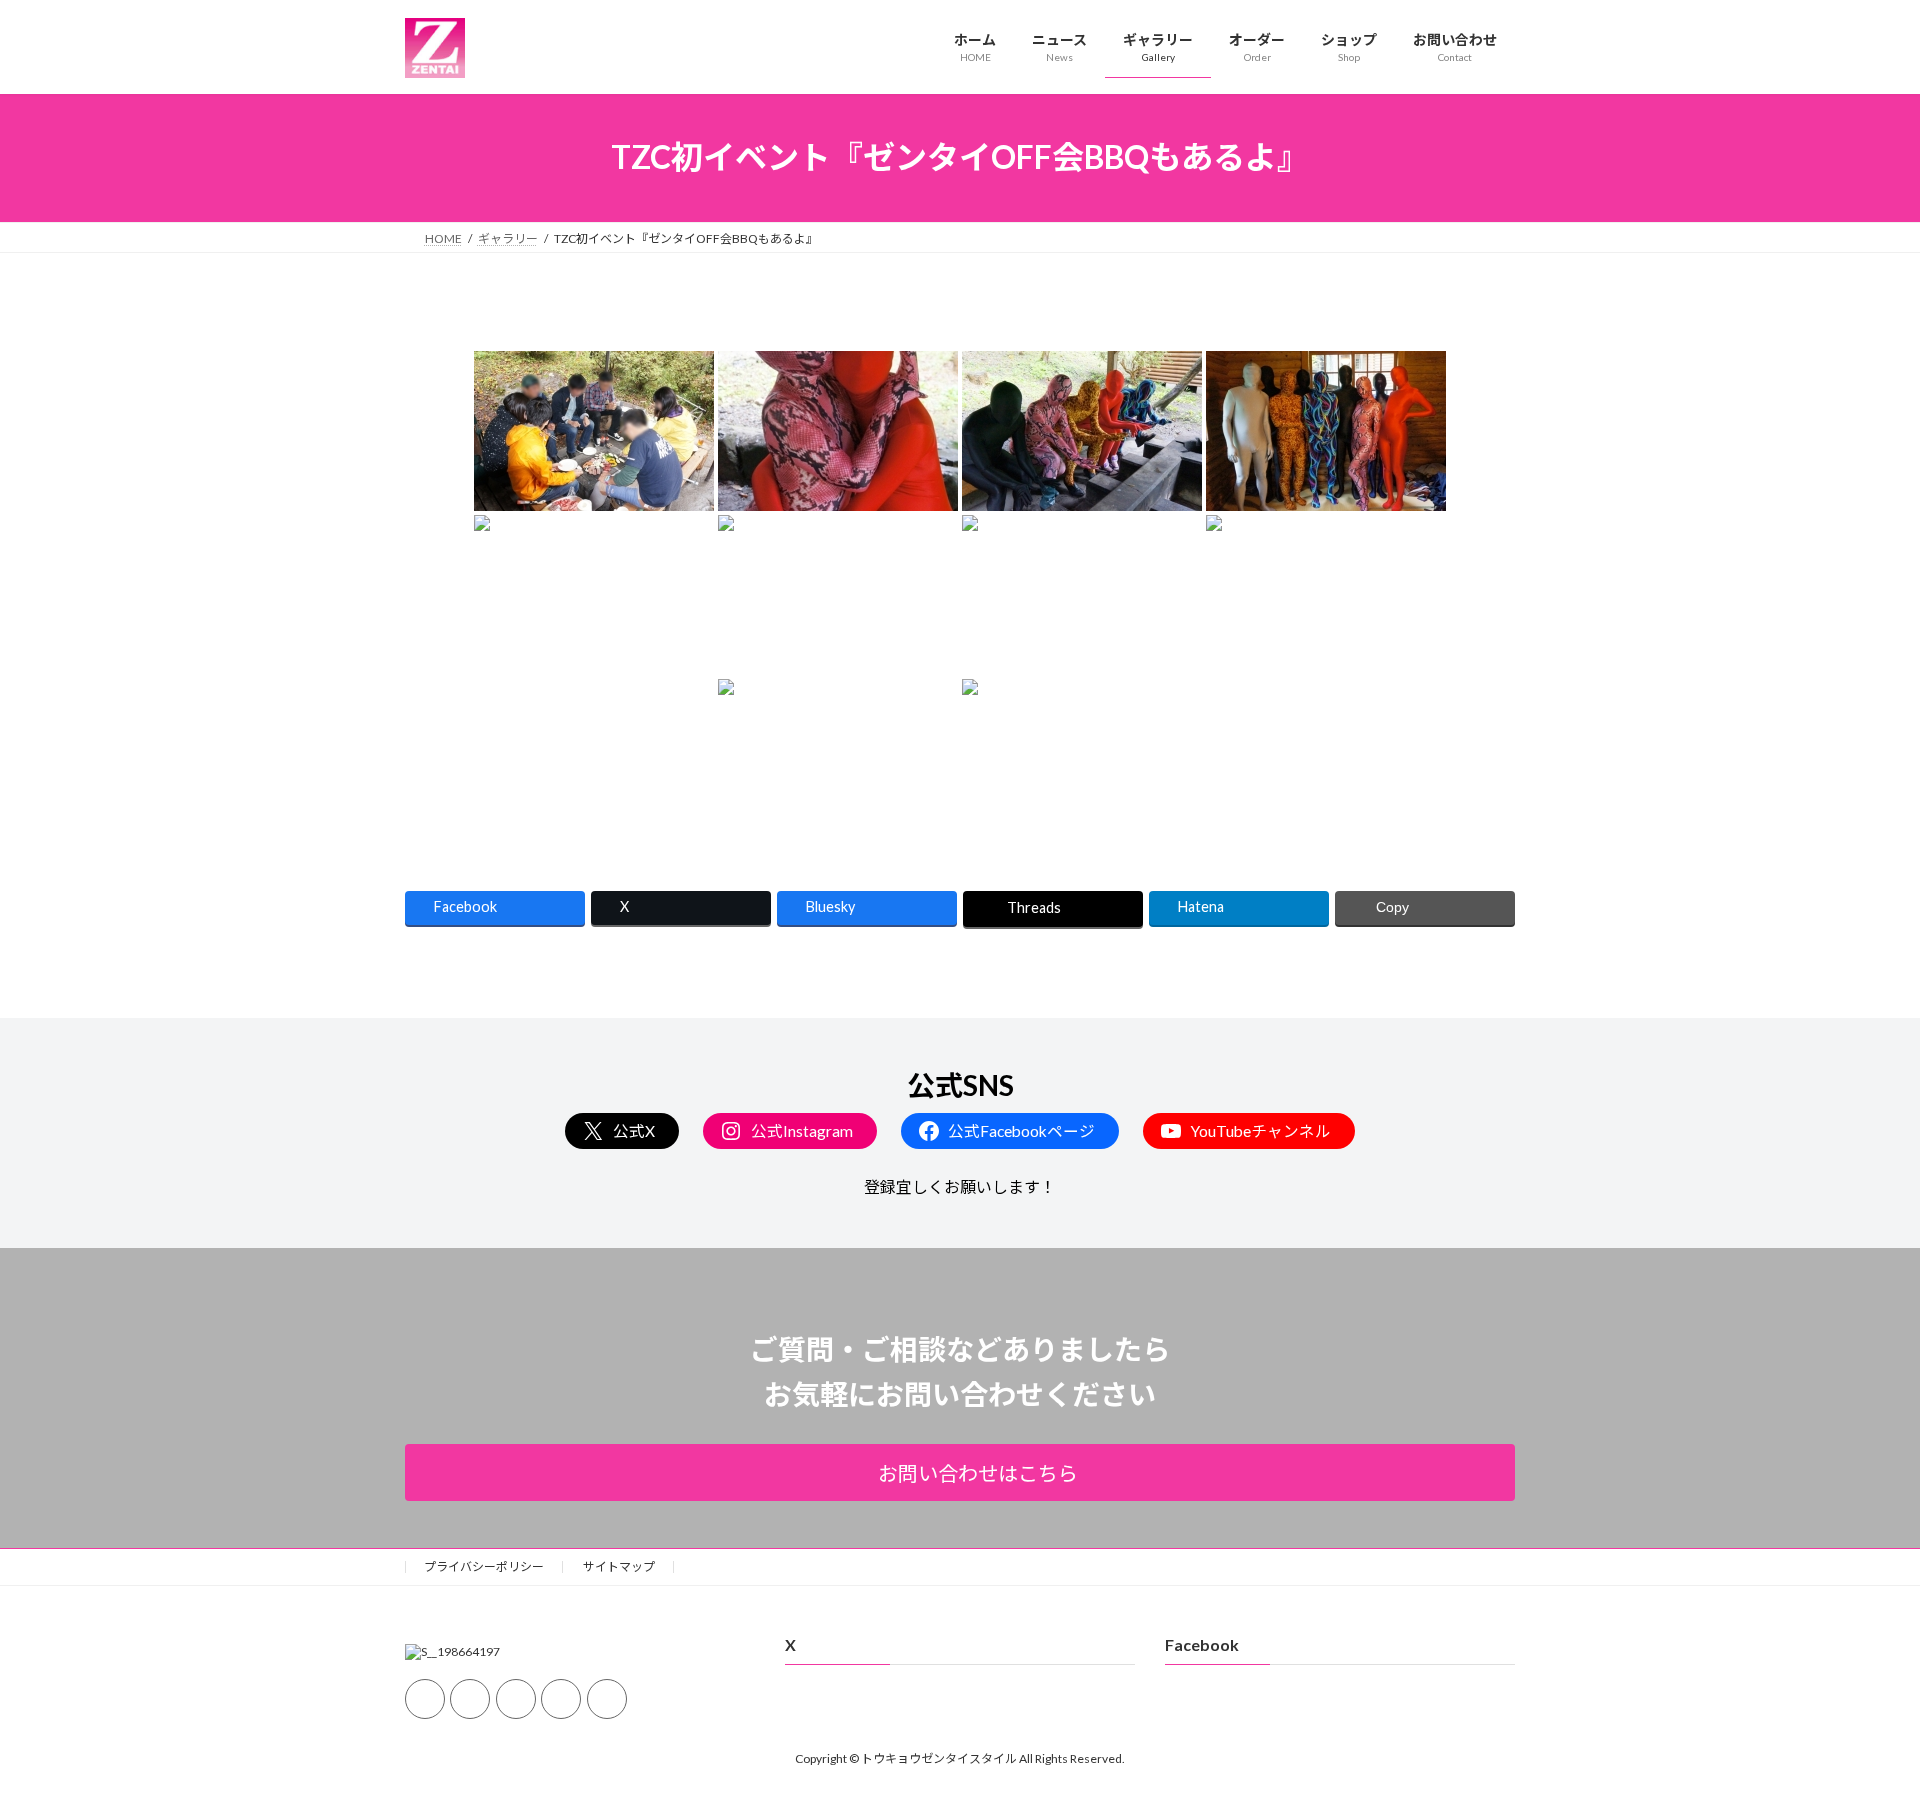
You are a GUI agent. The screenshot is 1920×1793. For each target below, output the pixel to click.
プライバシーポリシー (484, 1566)
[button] (960, 1472)
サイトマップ (619, 1566)
